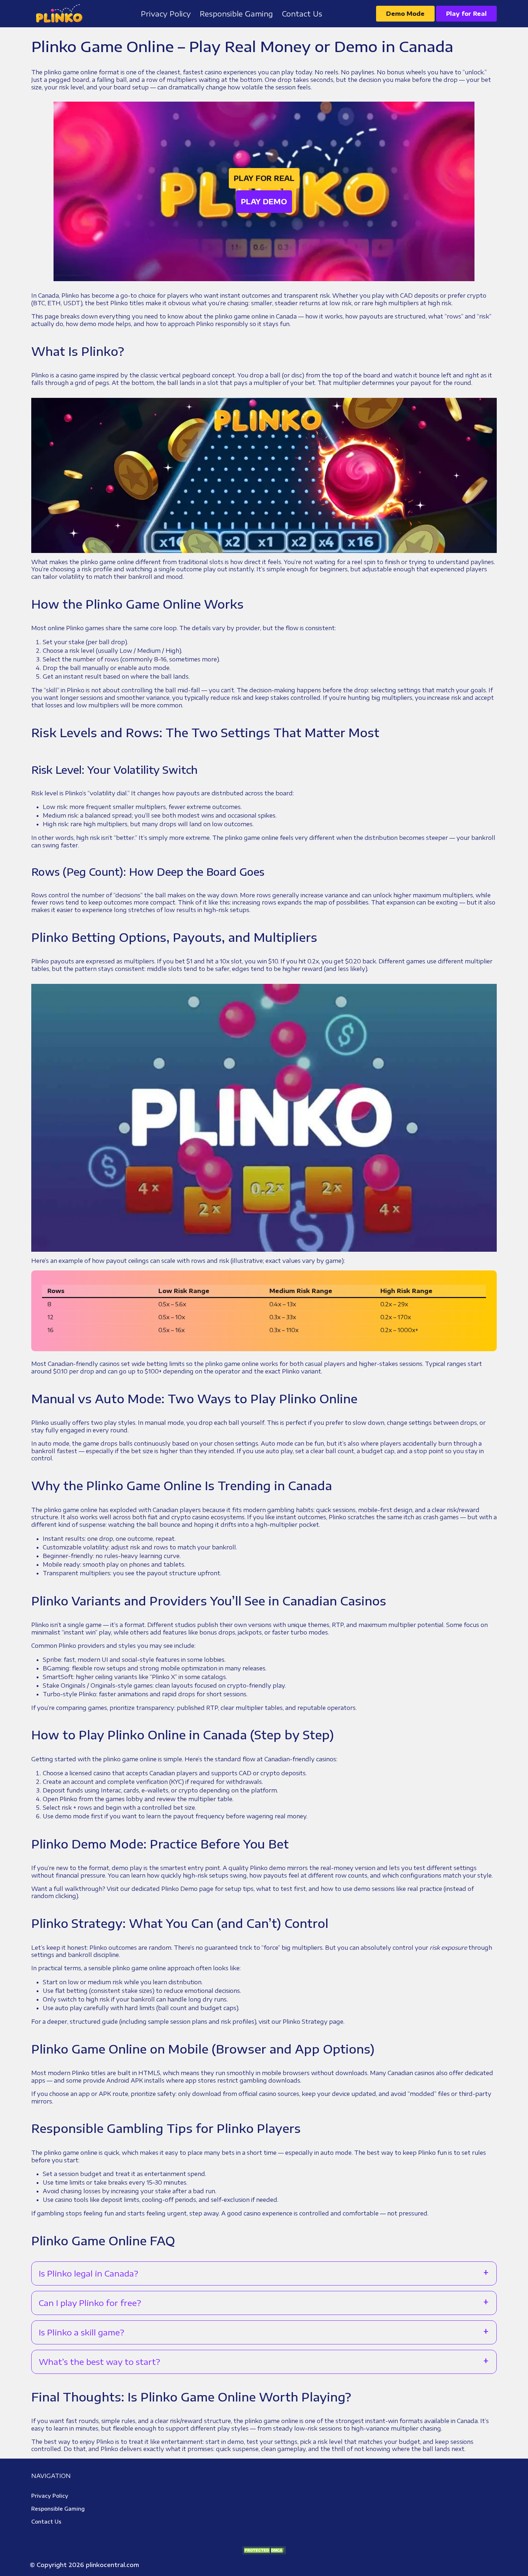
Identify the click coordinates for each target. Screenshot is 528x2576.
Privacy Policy (50, 2496)
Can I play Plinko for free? (90, 2303)
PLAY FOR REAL (264, 178)
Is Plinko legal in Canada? (89, 2273)
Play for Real (466, 14)
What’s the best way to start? (99, 2362)
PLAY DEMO (264, 201)
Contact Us (46, 2522)
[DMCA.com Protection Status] (264, 2550)
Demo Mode (405, 14)
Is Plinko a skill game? (82, 2332)
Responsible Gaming (58, 2509)
